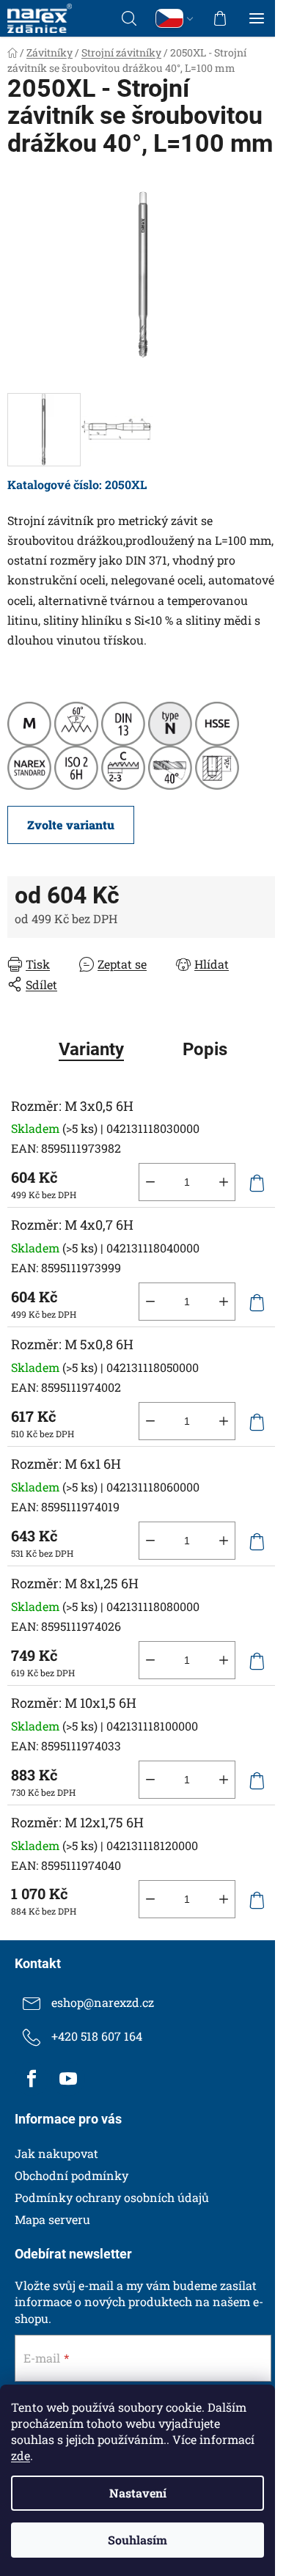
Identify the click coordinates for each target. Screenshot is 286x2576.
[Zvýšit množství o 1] (224, 1182)
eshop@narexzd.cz (103, 2002)
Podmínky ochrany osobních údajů (112, 2197)
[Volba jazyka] (175, 18)
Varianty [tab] (91, 1049)
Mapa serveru (52, 2219)
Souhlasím (137, 2540)
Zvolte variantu (71, 825)
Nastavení (138, 2493)
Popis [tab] (205, 1049)
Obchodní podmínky (71, 2175)
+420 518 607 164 (97, 2036)
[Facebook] (32, 2079)
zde (21, 2455)
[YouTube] (68, 2079)
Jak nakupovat (56, 2153)
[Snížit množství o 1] (150, 1182)
